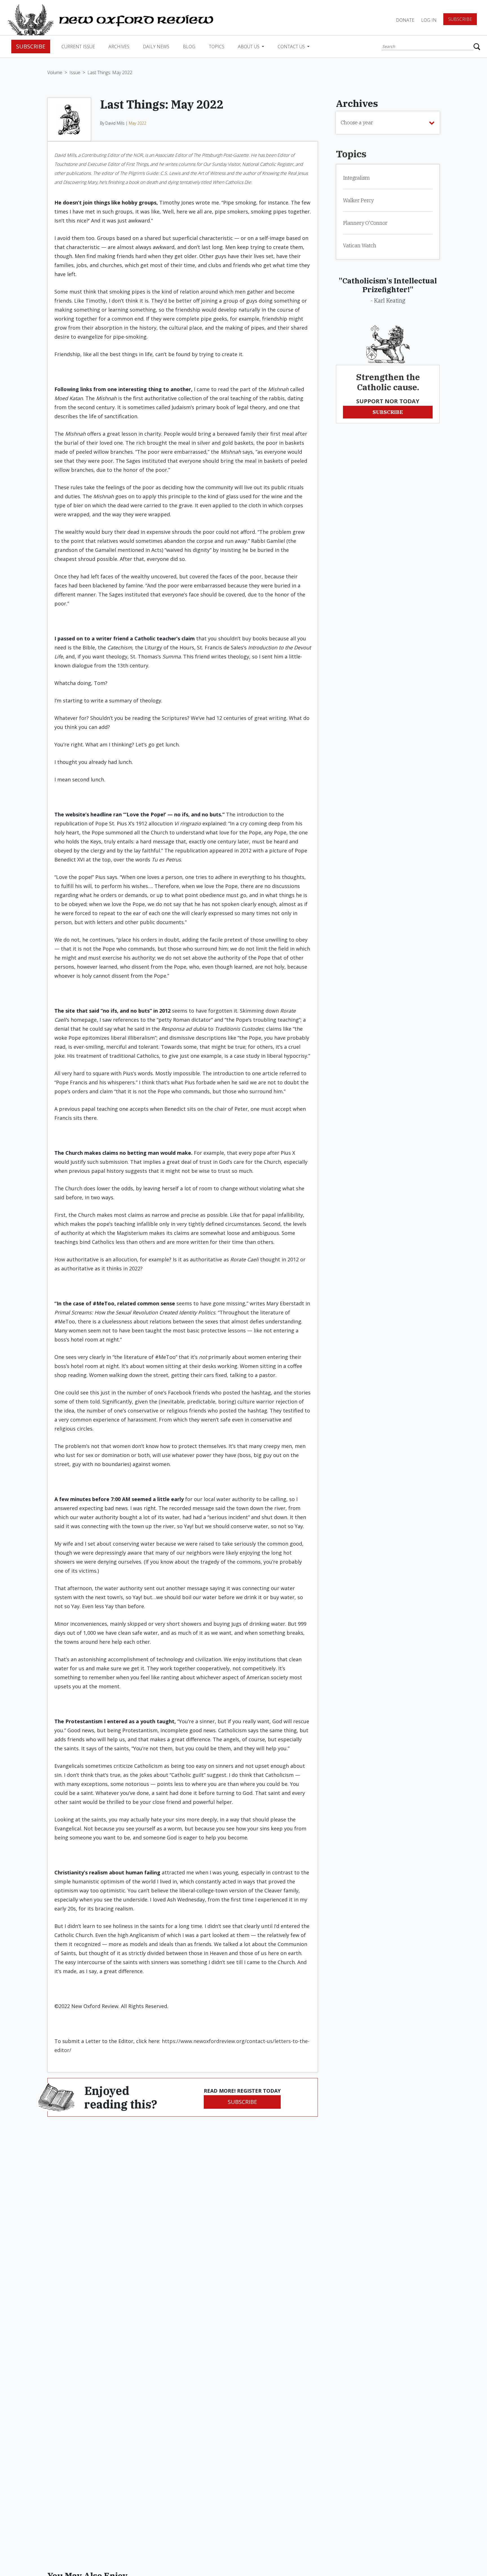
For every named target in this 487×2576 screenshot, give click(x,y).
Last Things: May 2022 (110, 72)
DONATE (405, 20)
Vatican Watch (360, 245)
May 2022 (138, 123)
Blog (189, 47)
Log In (429, 20)
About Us (249, 47)
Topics (217, 47)
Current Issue (78, 47)
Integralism (356, 178)
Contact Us (292, 47)
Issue (75, 72)
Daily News (156, 47)
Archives (119, 47)
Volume (55, 72)
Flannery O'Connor (365, 223)
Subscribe (460, 19)
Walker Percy (358, 200)
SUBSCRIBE (242, 2102)
